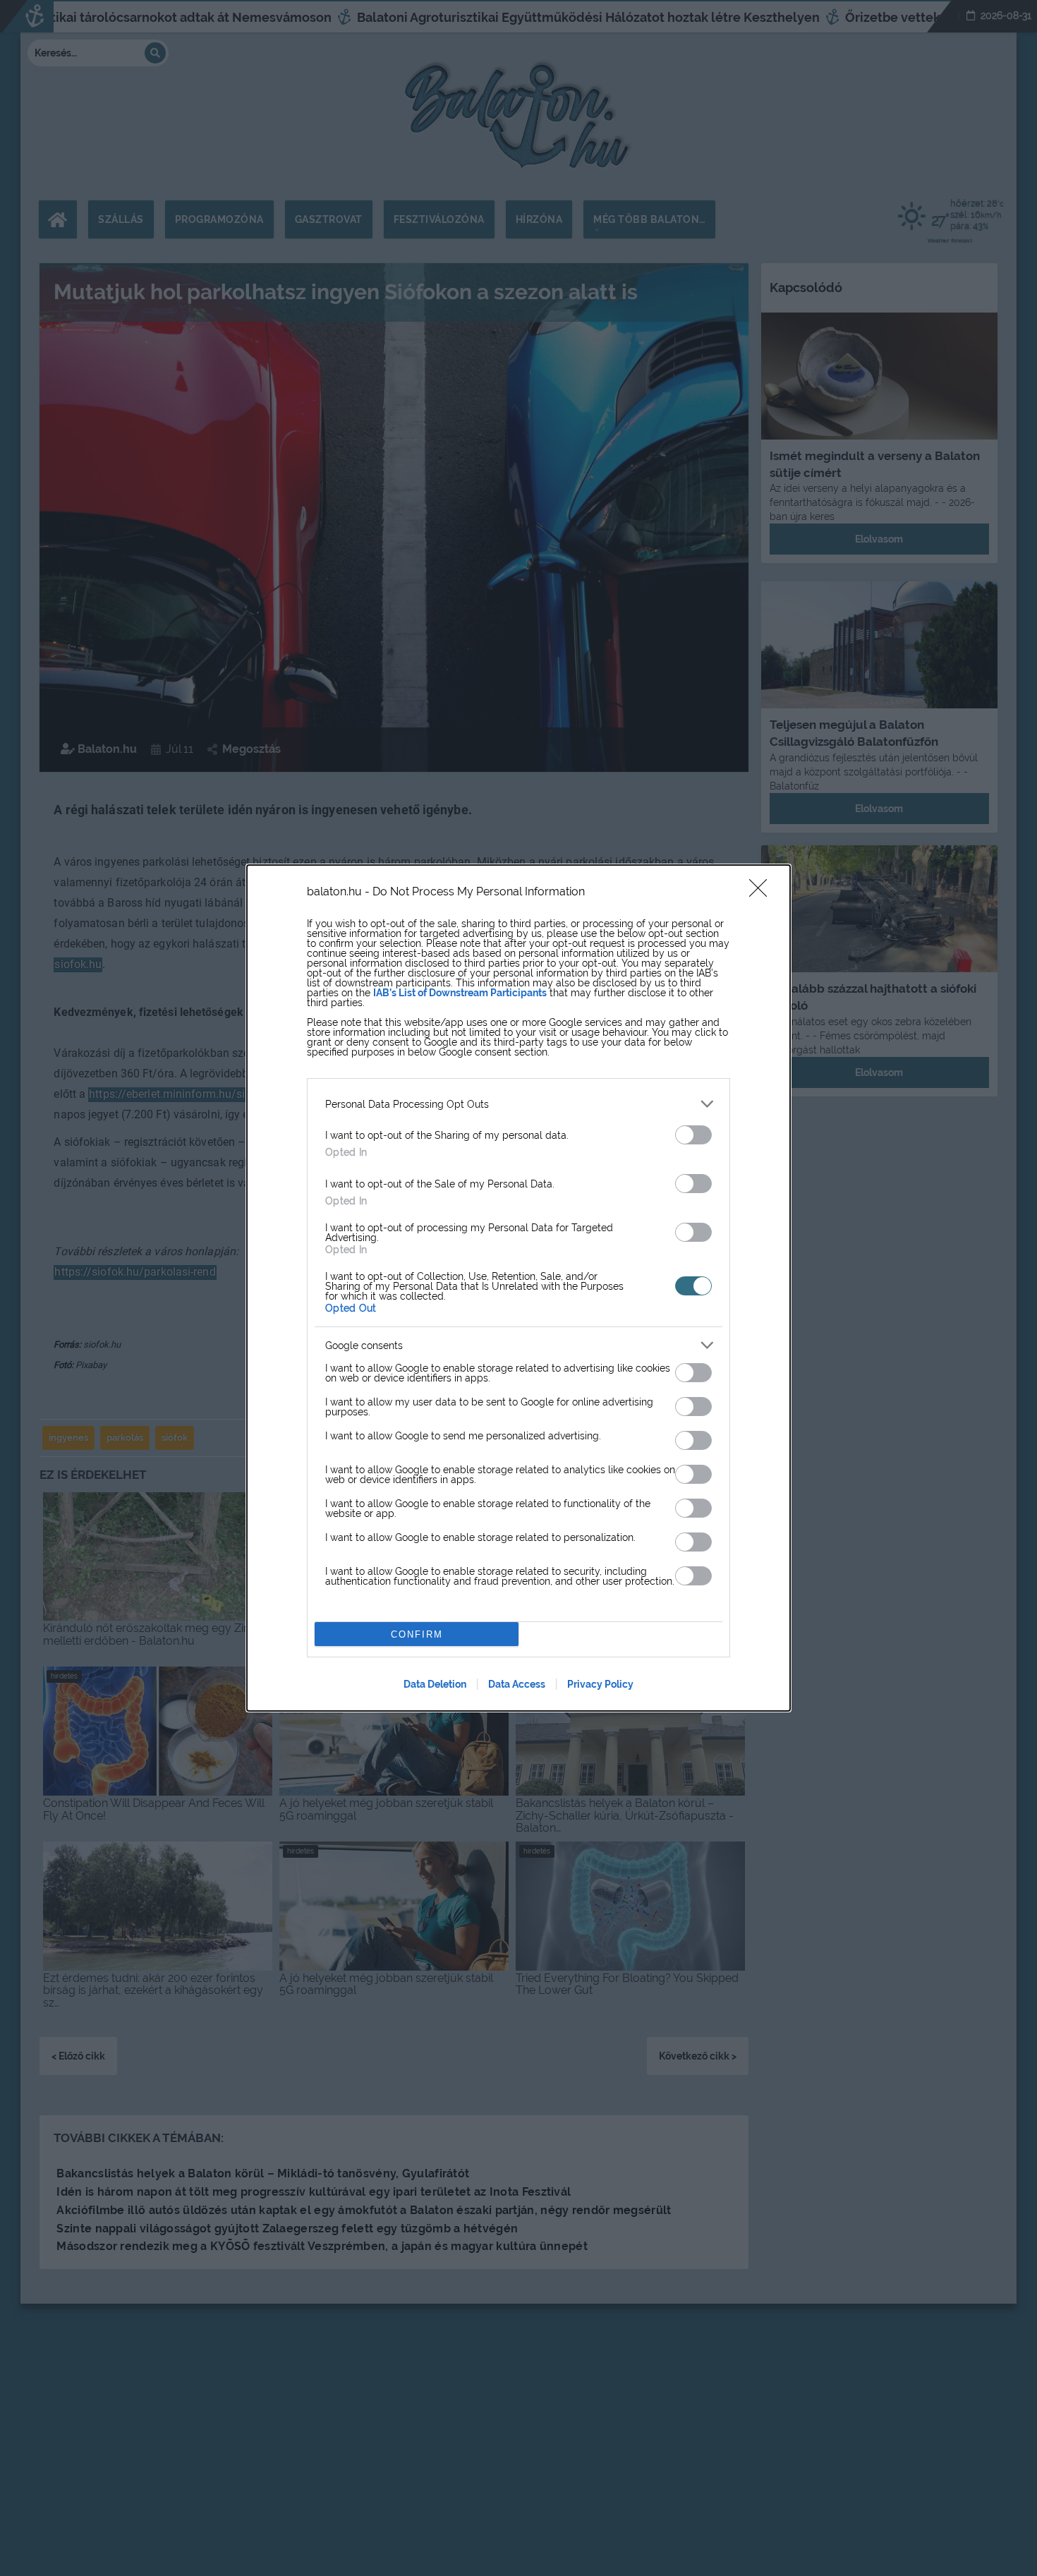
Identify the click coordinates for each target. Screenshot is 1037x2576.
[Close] (763, 893)
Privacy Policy (600, 1684)
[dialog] (518, 1288)
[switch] (693, 1135)
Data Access (517, 1684)
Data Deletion (435, 1684)
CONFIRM (417, 1634)
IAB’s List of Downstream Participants (460, 993)
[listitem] (518, 1104)
